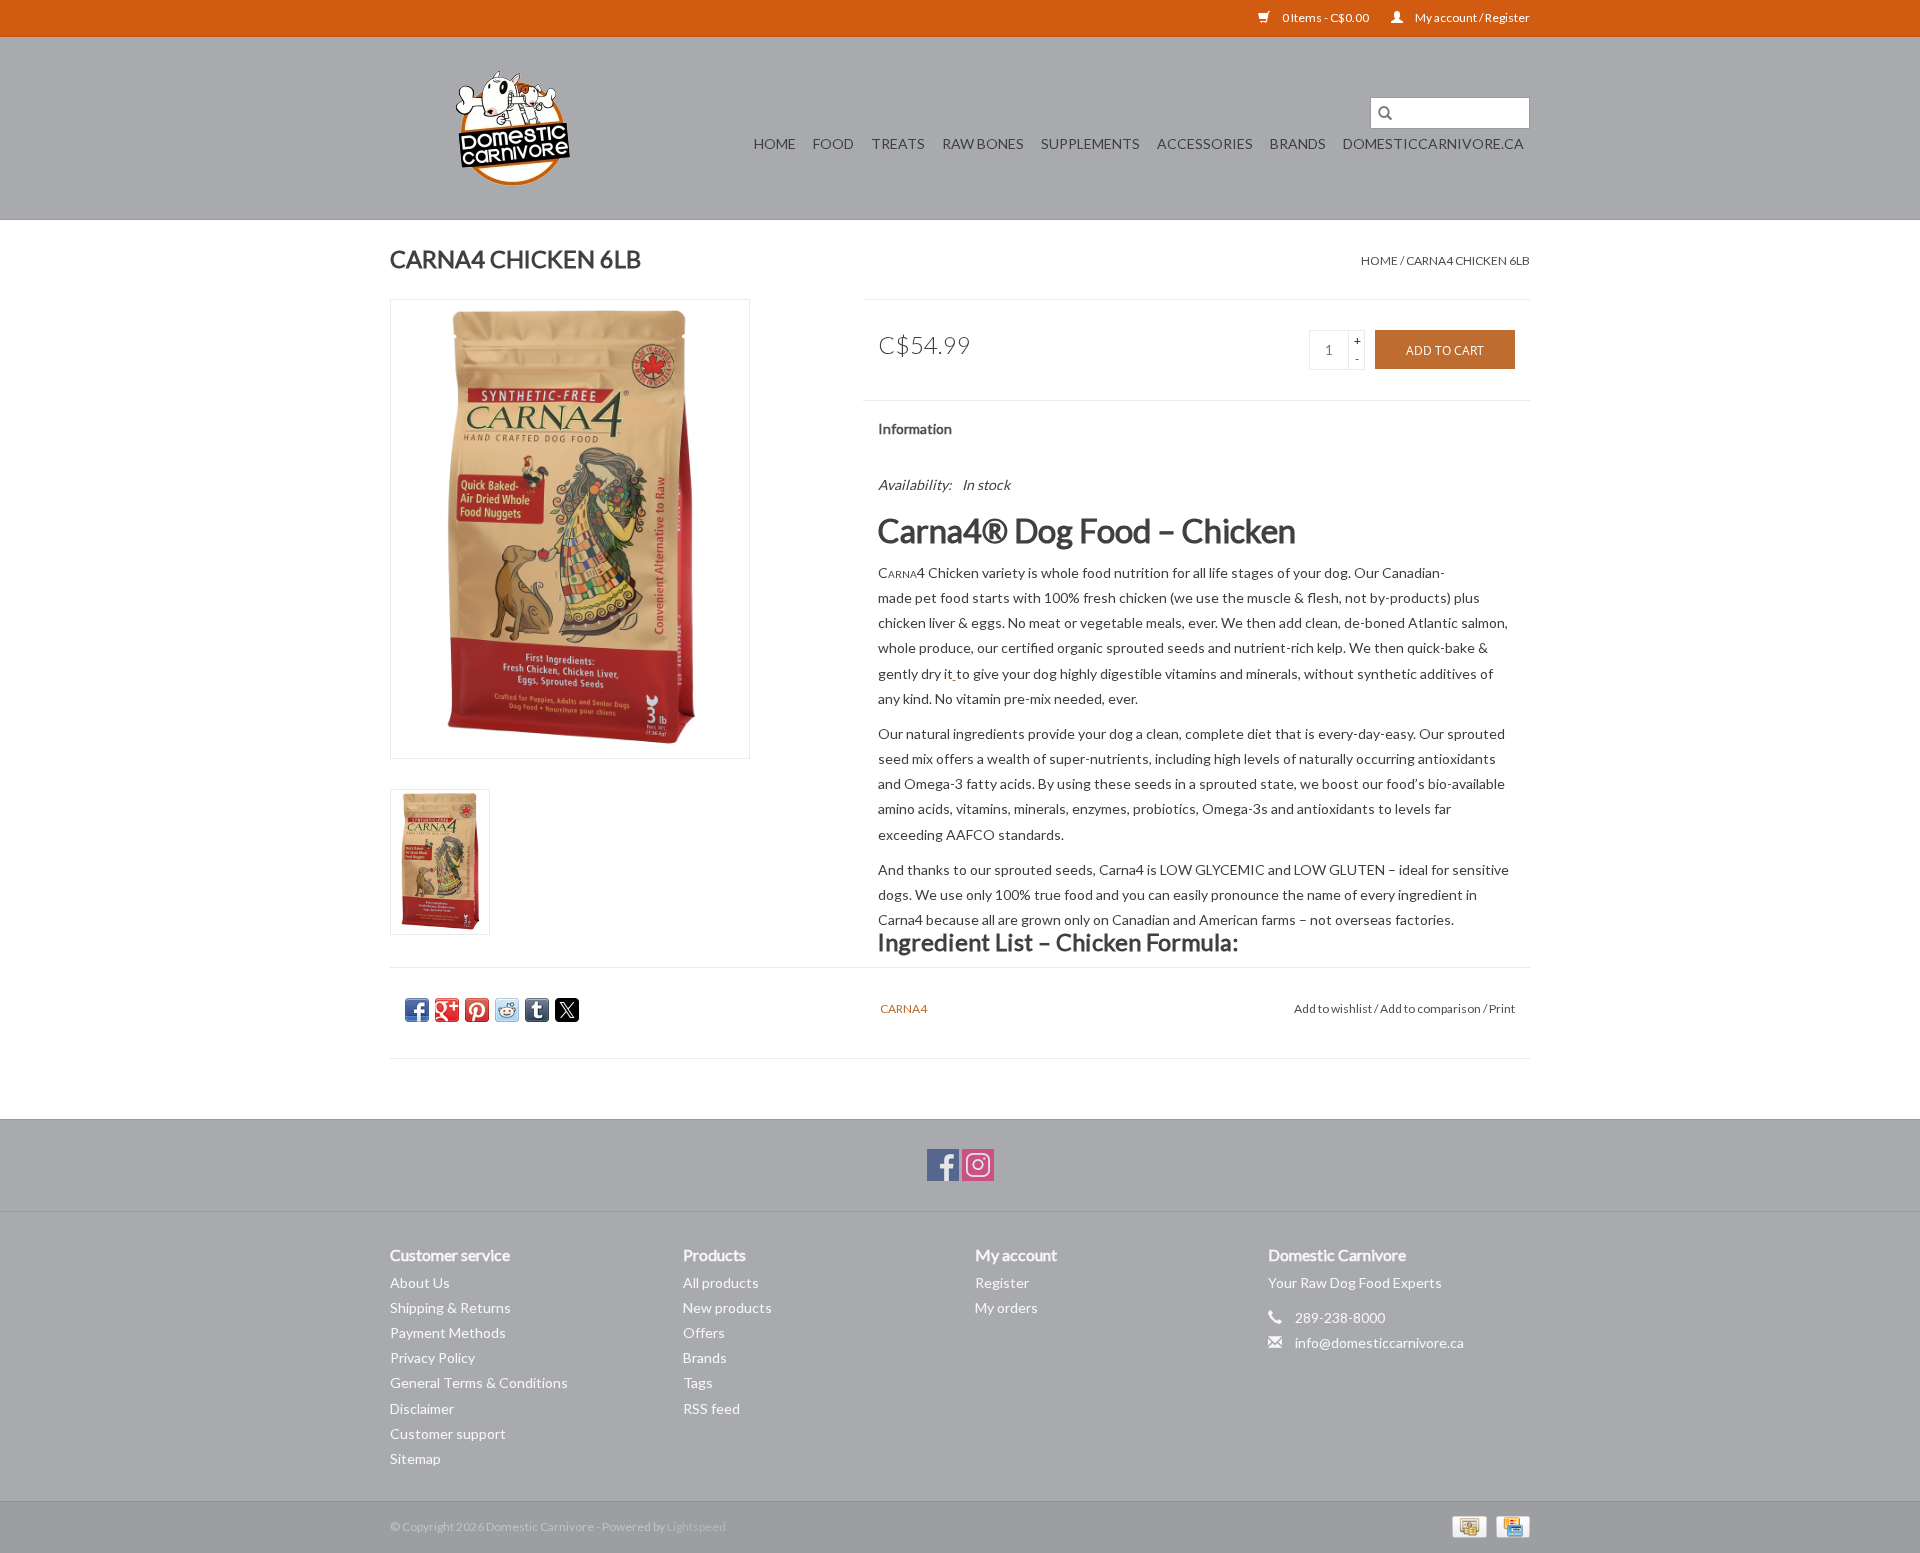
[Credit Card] (1509, 1525)
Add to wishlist (1334, 1008)
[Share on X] (567, 1010)
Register (1002, 1282)
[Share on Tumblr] (537, 1010)
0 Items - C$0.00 (1325, 17)
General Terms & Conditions (479, 1382)
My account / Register (1471, 17)
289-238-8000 (1340, 1317)
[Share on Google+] (447, 1010)
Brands (1298, 143)
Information (915, 428)
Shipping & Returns (450, 1307)
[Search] (1385, 113)
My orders (1006, 1307)
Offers (704, 1332)
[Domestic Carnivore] (512, 128)
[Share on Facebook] (417, 1010)
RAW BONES (983, 143)
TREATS (898, 143)
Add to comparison (1431, 1008)
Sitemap (415, 1458)
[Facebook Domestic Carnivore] (943, 1165)
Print (1502, 1008)
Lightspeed (696, 1526)
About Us (420, 1282)
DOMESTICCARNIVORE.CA (1433, 143)
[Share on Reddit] (507, 1010)
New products (727, 1307)
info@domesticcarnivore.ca (1379, 1342)
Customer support (448, 1433)
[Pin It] (477, 1010)
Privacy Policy (432, 1357)
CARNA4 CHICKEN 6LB (1468, 260)
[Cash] (1466, 1525)
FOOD (833, 143)
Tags (698, 1382)
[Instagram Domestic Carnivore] (978, 1165)
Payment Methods (448, 1332)
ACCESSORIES (1205, 143)
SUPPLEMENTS (1090, 143)
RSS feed (711, 1408)
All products (721, 1282)
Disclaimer (422, 1408)
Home (775, 143)
